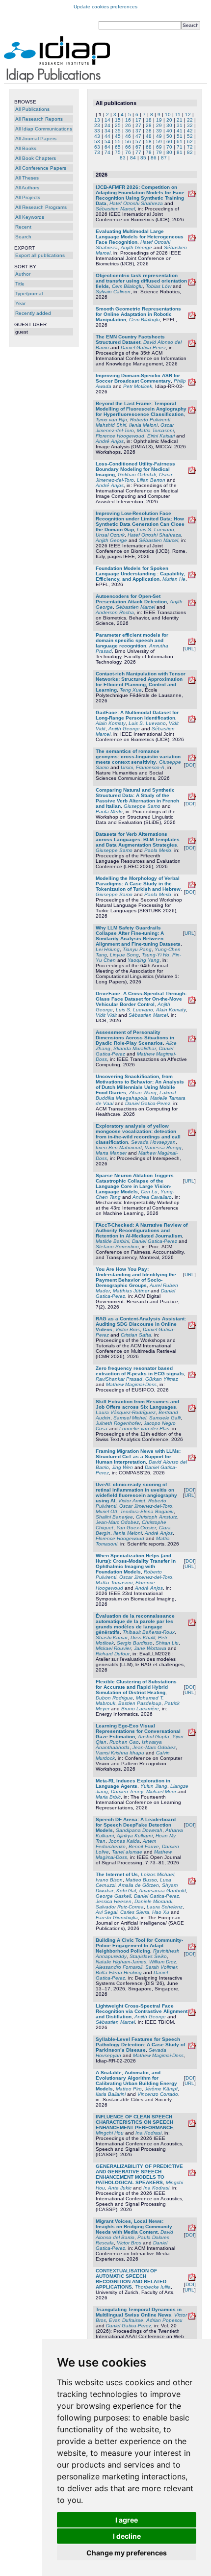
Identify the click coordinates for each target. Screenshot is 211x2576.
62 (190, 142)
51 (180, 136)
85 (143, 158)
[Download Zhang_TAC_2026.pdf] (192, 1041)
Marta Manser (111, 1153)
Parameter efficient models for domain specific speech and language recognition (132, 640)
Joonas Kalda (124, 1841)
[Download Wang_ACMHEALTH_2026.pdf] (192, 1085)
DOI (190, 765)
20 (169, 120)
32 (190, 125)
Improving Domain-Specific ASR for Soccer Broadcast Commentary (138, 378)
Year (20, 303)
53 (97, 142)
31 (180, 125)
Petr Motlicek (138, 386)
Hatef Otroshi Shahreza (136, 203)
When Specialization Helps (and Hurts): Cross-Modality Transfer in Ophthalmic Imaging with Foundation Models (136, 1564)
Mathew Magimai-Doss (131, 1384)
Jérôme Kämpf (161, 2089)
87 (164, 158)
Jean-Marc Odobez (117, 1522)
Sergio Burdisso (135, 1643)
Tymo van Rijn (111, 420)
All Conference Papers (41, 168)
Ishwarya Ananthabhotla (129, 1745)
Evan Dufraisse (126, 2320)
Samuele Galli (165, 1418)
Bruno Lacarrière (140, 1709)
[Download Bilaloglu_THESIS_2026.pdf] (192, 317)
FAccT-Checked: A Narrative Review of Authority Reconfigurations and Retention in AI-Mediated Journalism (142, 1230)
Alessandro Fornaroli (119, 1967)
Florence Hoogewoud (120, 436)
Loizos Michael (158, 1874)
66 (128, 147)
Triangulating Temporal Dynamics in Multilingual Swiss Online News (139, 2312)
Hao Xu (161, 1912)
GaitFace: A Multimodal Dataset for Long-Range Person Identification (137, 715)
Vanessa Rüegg (163, 1147)
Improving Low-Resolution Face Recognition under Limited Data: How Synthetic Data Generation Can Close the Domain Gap (140, 521)
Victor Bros (128, 1329)
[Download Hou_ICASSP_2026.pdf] (192, 2175)
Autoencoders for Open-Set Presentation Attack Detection (131, 599)
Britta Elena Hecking (119, 1972)
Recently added (33, 313)
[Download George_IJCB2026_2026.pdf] (192, 1002)
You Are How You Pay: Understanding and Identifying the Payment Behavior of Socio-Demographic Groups (136, 1277)
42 (190, 131)
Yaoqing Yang (144, 960)
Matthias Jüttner (131, 1291)
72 (190, 147)
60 (169, 142)
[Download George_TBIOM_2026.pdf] (192, 2014)
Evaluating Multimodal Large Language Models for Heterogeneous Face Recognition (140, 237)
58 (149, 142)
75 (118, 152)
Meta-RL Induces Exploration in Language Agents (133, 1783)
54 (107, 142)
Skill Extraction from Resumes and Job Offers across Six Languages (137, 1404)
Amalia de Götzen (139, 1885)
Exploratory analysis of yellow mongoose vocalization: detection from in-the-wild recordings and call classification (138, 1134)
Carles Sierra (135, 1912)
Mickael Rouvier (113, 1648)
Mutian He (174, 579)
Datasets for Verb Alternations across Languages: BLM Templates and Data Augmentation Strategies (138, 839)
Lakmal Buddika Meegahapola (136, 1095)
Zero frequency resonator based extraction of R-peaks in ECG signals (140, 1371)
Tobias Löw (158, 286)
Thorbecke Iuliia (153, 2287)
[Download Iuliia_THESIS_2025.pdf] (192, 2279)
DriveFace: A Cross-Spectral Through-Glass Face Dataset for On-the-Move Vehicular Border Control (141, 999)
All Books (26, 148)
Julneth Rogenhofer (118, 1423)
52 (190, 136)
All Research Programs (41, 207)
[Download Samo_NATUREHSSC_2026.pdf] (192, 760)
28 (149, 125)
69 (159, 147)
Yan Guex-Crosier (136, 1528)
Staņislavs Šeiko (148, 1956)
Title (20, 284)
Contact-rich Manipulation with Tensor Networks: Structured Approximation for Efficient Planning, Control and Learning (141, 682)
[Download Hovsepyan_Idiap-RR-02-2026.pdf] (192, 2048)
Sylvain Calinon (113, 292)
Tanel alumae (127, 1852)
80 (169, 152)
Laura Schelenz (165, 1907)
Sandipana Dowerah (139, 1830)
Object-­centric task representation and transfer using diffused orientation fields (141, 281)
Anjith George (136, 247)
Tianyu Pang (137, 949)
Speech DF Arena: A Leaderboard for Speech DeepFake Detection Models (136, 1825)
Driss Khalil (143, 1637)
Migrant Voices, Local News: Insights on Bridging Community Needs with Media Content (134, 2227)
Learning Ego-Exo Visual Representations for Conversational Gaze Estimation (138, 1731)
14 (107, 120)
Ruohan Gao (124, 1742)
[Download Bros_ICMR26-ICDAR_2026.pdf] (192, 1327)
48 (149, 136)
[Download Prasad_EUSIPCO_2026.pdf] (192, 1377)
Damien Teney (127, 1791)
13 (97, 120)
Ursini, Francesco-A (143, 767)
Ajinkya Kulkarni (135, 1836)
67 (138, 147)
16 (128, 120)
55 (118, 142)
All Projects (28, 197)
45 (118, 136)
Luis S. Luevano (156, 529)
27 (138, 125)
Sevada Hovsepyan (153, 1142)
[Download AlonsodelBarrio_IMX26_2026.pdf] (192, 2229)
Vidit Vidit (106, 1015)
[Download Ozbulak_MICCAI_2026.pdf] (192, 472)
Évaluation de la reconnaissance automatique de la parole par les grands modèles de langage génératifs (135, 1624)
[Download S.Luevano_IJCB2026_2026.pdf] (192, 522)
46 (128, 136)
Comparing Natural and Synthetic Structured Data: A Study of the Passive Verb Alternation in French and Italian (137, 798)
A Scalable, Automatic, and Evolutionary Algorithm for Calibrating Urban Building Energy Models (136, 2081)
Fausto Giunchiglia (117, 1918)
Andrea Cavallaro (152, 1197)
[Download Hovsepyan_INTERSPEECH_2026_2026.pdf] (192, 1134)
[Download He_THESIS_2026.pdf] (192, 577)
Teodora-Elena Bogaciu (147, 1511)
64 (107, 147)
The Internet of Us (117, 1874)
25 (118, 125)
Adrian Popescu (164, 2320)
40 (169, 131)
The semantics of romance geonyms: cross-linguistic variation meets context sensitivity (138, 757)
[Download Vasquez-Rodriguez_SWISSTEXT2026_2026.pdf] (192, 1410)
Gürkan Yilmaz (162, 1379)
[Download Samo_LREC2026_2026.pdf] (192, 842)
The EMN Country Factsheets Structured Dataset (130, 339)
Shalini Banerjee (114, 1517)
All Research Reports (39, 119)
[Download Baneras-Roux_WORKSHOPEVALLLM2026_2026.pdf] (192, 1624)
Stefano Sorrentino (117, 1247)
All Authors (27, 188)
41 (180, 131)
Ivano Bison (109, 1880)
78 (149, 152)
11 (178, 115)
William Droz (163, 1962)
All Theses (27, 178)
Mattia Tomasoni (155, 430)
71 (180, 147)
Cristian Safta (136, 1335)
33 (97, 131)
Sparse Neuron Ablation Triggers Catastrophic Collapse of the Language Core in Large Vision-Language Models (135, 1184)
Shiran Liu (167, 1643)
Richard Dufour (113, 1654)
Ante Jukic (120, 2188)
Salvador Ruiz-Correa (120, 1907)
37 (138, 131)
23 (97, 125)
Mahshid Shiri (111, 425)
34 (107, 131)
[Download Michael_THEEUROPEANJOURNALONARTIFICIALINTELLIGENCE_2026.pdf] (192, 1883)
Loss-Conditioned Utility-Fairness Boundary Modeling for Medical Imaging (135, 469)
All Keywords (30, 217)
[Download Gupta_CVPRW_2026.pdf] (192, 1734)
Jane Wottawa (150, 1648)
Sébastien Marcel (115, 209)
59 (159, 142)
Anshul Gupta (154, 1737)
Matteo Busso (141, 1880)
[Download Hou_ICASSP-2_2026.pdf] (192, 2125)
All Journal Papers (36, 139)
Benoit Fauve (144, 1846)
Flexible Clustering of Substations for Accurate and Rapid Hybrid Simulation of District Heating (136, 1687)
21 (180, 120)
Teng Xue (131, 690)
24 (107, 125)
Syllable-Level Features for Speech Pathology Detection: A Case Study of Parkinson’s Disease (140, 2045)
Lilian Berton (151, 480)
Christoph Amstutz (157, 1517)
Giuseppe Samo (142, 806)
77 (138, 152)
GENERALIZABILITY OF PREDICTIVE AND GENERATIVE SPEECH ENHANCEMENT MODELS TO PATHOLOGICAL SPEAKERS (139, 2174)
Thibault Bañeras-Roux (149, 1632)
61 (180, 142)
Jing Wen (122, 1467)
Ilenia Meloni (143, 425)
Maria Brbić (108, 1797)
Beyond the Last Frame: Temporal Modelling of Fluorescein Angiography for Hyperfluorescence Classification (141, 409)
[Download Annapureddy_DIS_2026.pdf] (192, 1948)
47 (138, 136)
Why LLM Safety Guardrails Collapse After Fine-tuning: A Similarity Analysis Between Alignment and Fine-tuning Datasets (138, 936)
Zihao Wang (143, 1093)
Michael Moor (161, 1791)
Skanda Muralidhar (135, 1048)
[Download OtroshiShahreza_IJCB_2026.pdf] (192, 240)
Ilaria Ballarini (111, 2094)
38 (149, 131)
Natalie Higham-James (121, 1962)
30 (169, 125)
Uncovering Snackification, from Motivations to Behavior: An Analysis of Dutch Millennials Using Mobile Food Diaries (140, 1084)
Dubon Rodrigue (114, 1698)
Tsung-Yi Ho (156, 955)
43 (97, 136)
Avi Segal (106, 1912)
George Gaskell (113, 1896)
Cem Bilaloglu (127, 286)
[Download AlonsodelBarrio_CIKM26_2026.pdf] (192, 345)
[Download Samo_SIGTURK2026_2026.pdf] (192, 887)
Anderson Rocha (115, 612)
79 (159, 152)
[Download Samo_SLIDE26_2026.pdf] (192, 798)
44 (107, 136)
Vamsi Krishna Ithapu (120, 1753)
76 (128, 152)
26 (128, 125)
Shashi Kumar (112, 1637)
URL (189, 649)
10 (168, 115)
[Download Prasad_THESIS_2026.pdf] (192, 643)
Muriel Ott (106, 1511)
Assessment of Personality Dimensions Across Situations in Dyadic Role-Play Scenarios (135, 1038)
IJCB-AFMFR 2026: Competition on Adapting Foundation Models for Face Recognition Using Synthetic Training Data (140, 195)
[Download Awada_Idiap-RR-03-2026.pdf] (192, 384)
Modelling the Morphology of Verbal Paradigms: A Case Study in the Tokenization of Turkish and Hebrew (138, 884)
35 (118, 131)
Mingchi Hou (110, 2133)
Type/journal (29, 294)
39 (159, 131)
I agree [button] (127, 2520)
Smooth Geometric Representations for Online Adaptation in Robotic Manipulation (138, 314)
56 (128, 142)
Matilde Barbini (112, 1241)
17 (138, 120)
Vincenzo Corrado (158, 2094)
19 (159, 120)
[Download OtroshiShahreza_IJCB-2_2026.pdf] (192, 195)
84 (133, 158)
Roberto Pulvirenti (150, 420)
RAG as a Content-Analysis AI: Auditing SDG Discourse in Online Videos (141, 1324)
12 (188, 115)
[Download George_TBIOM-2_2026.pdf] (192, 605)
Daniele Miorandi (153, 1901)
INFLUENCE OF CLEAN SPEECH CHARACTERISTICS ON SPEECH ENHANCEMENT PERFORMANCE (134, 2122)
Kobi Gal (126, 1891)
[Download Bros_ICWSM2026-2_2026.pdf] (192, 2318)
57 (138, 142)
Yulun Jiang (154, 1786)
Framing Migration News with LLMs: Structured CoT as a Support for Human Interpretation (138, 1456)
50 (169, 136)
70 (169, 147)
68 (149, 147)
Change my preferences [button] (127, 2553)
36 (128, 131)
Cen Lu (149, 1192)
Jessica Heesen (114, 1901)
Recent (23, 227)
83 (123, 158)
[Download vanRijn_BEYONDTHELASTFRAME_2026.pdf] (192, 412)
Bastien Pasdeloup (140, 1703)
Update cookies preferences (105, 7)
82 (190, 152)
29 (159, 125)
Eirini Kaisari (161, 436)
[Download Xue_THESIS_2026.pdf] (192, 682)
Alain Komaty (111, 723)
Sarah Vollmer (161, 1967)
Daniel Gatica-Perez (143, 348)
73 (97, 152)
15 (118, 120)
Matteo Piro (129, 2089)
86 (154, 158)
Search (23, 237)
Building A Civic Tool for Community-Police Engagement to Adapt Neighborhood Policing (139, 1945)
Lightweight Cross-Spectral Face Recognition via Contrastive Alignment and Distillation (142, 2011)
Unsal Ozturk (110, 535)
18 (149, 120)
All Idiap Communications (44, 129)
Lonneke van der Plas (144, 1429)
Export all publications (40, 255)
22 (190, 120)
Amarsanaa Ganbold (162, 1891)
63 (97, 147)
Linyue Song (124, 955)
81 (180, 152)
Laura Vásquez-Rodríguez (126, 1412)
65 (118, 147)
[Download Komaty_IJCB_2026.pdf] (192, 721)
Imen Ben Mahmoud (119, 1147)
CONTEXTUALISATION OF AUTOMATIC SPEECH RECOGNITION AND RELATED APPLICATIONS (131, 2279)
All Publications (32, 109)
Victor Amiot (132, 1501)
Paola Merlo (109, 811)
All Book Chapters (36, 158)
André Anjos (110, 441)
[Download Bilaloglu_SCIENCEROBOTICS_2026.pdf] (192, 284)
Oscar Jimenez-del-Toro (146, 1506)
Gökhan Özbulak (137, 475)
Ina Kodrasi (148, 2133)
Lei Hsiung (108, 949)
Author (23, 274)
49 (159, 136)
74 (107, 152)
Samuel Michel (130, 1418)
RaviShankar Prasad (119, 1379)
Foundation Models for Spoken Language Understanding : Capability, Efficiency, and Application (140, 574)
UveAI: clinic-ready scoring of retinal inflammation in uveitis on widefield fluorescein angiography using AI (136, 1493)
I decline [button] (127, 2536)
